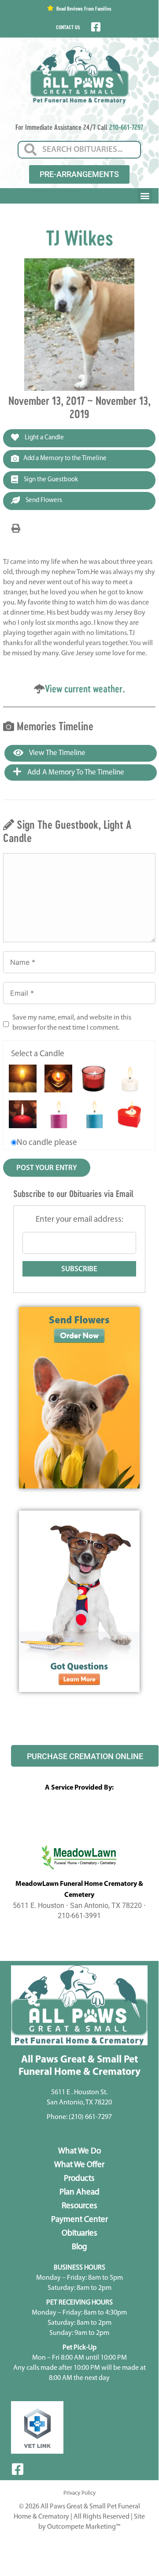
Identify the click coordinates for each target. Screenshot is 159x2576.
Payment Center (79, 2220)
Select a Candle (38, 1054)
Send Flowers (43, 500)
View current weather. (85, 689)
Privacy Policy (79, 2493)
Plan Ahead (79, 2193)
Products (79, 2179)
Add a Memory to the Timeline (65, 459)
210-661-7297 (126, 127)
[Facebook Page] (95, 27)
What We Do (79, 2151)
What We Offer (79, 2165)
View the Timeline (57, 753)
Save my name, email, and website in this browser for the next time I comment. (72, 1023)
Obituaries (79, 2234)
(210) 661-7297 (90, 2117)
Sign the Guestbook (50, 480)
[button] (145, 195)
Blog (79, 2247)
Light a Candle (44, 438)
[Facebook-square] (18, 2469)
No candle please (47, 1143)
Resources (79, 2206)
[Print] (16, 529)
